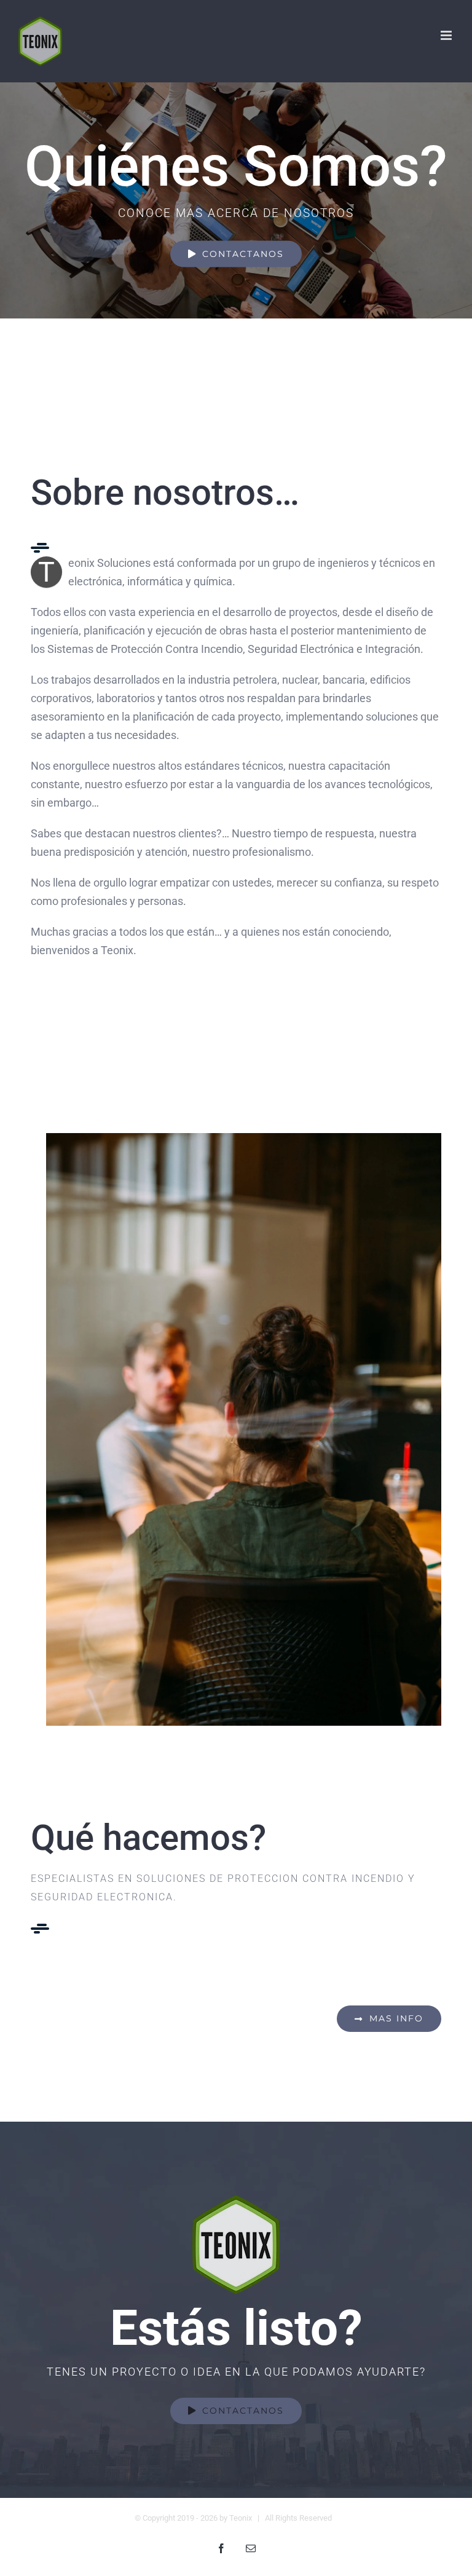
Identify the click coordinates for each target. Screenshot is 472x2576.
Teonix (241, 2518)
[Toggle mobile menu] (447, 35)
